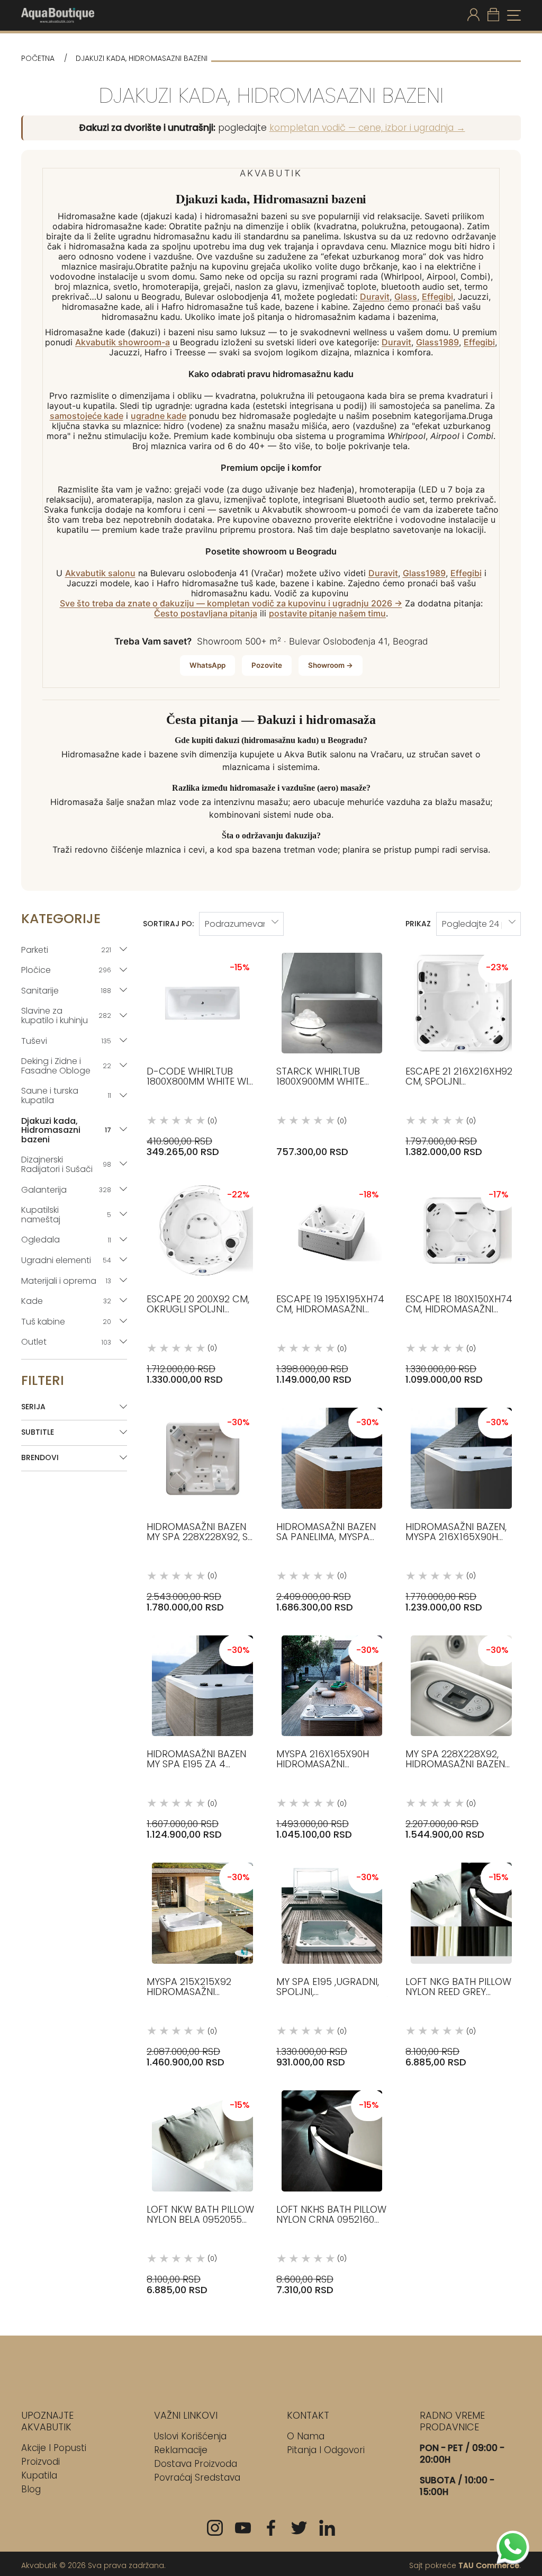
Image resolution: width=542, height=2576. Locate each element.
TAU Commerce (489, 2565)
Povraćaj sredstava (197, 2477)
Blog (31, 2489)
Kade (66, 1301)
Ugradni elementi (66, 1260)
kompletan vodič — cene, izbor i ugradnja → (367, 128)
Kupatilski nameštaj (66, 1215)
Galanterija (66, 1190)
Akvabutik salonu (100, 573)
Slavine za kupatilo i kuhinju (66, 1016)
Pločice (66, 970)
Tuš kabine (66, 1322)
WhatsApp (207, 665)
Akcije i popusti (54, 2448)
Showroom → (331, 665)
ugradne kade (159, 416)
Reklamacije (181, 2450)
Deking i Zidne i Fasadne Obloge (66, 1066)
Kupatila (39, 2475)
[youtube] (243, 2528)
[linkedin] (327, 2528)
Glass (406, 297)
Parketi (66, 950)
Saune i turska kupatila (66, 1095)
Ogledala (66, 1240)
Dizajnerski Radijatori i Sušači (66, 1164)
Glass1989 (437, 342)
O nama (306, 2436)
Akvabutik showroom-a (123, 342)
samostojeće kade (87, 416)
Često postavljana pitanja (206, 614)
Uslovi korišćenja (190, 2436)
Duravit (375, 297)
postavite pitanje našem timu (327, 614)
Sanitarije (66, 991)
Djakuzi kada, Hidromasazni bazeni (66, 1130)
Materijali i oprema (66, 1281)
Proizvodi (40, 2462)
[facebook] (271, 2528)
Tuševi (66, 1041)
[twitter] (299, 2528)
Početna (38, 59)
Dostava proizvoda (196, 2464)
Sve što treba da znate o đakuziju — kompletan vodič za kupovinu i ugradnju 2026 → (231, 603)
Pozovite (267, 665)
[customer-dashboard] (473, 15)
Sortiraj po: (168, 924)
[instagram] (215, 2528)
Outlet (66, 1342)
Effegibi (437, 297)
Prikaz (418, 924)
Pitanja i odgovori (326, 2450)
